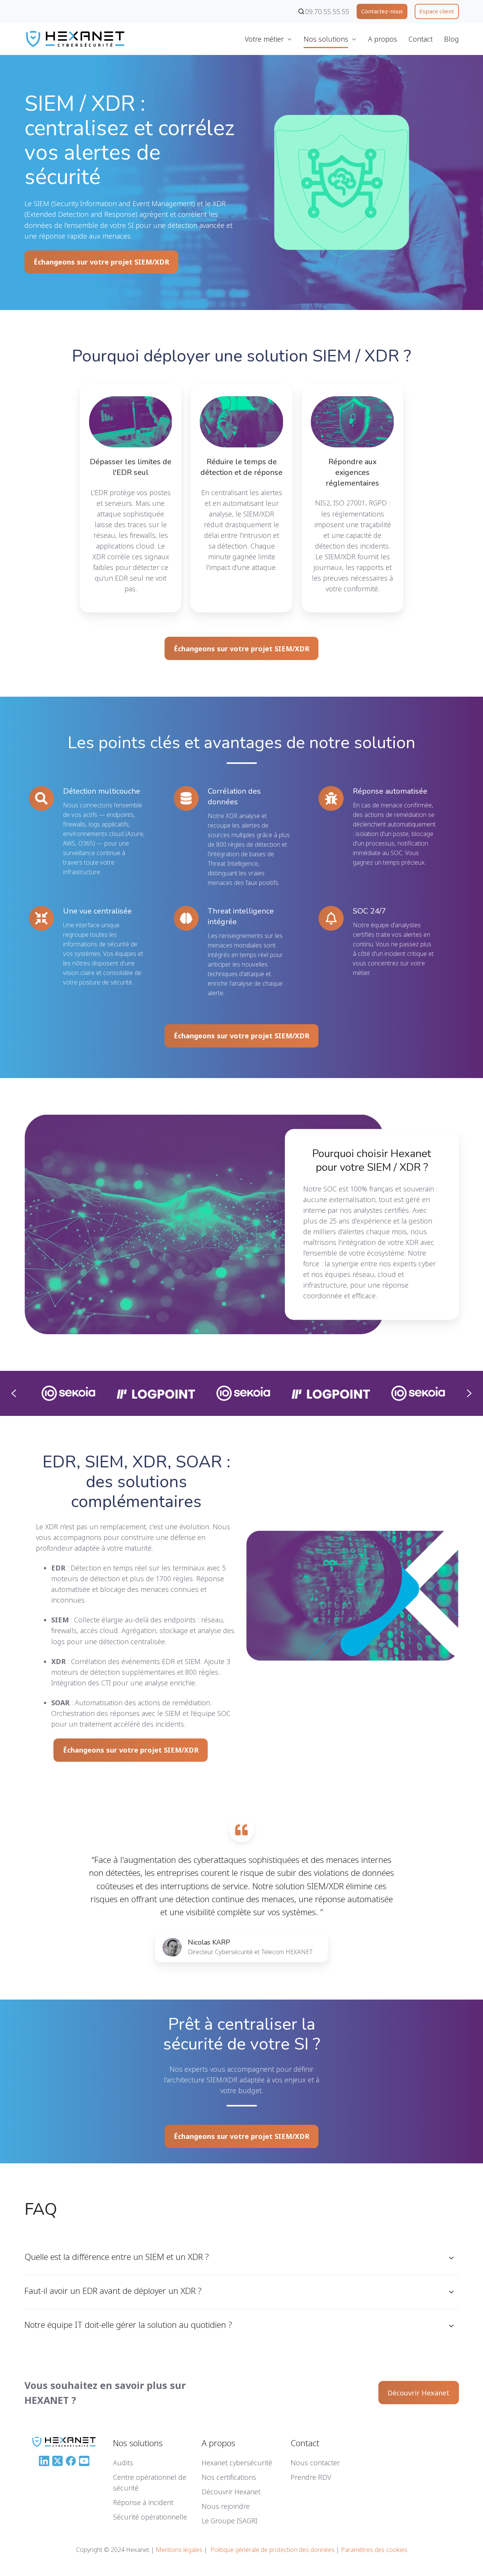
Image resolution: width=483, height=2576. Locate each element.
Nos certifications (229, 2477)
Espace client (437, 11)
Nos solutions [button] (326, 39)
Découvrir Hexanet (418, 2393)
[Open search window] (301, 11)
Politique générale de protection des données (272, 2550)
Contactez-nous (382, 11)
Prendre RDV (311, 2477)
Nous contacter (315, 2463)
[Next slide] (469, 1393)
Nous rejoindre (226, 2506)
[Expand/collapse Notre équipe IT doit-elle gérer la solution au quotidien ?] (451, 2326)
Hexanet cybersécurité (237, 2463)
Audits (123, 2463)
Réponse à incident (143, 2502)
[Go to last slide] (14, 1393)
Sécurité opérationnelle (150, 2517)
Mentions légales (179, 2550)
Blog (451, 39)
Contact (421, 39)
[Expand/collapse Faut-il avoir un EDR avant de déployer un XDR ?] (451, 2292)
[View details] (205, 1223)
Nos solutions (138, 2443)
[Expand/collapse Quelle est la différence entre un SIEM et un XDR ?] (451, 2258)
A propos (383, 39)
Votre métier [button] (264, 39)
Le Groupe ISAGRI (229, 2521)
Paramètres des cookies (374, 2550)
